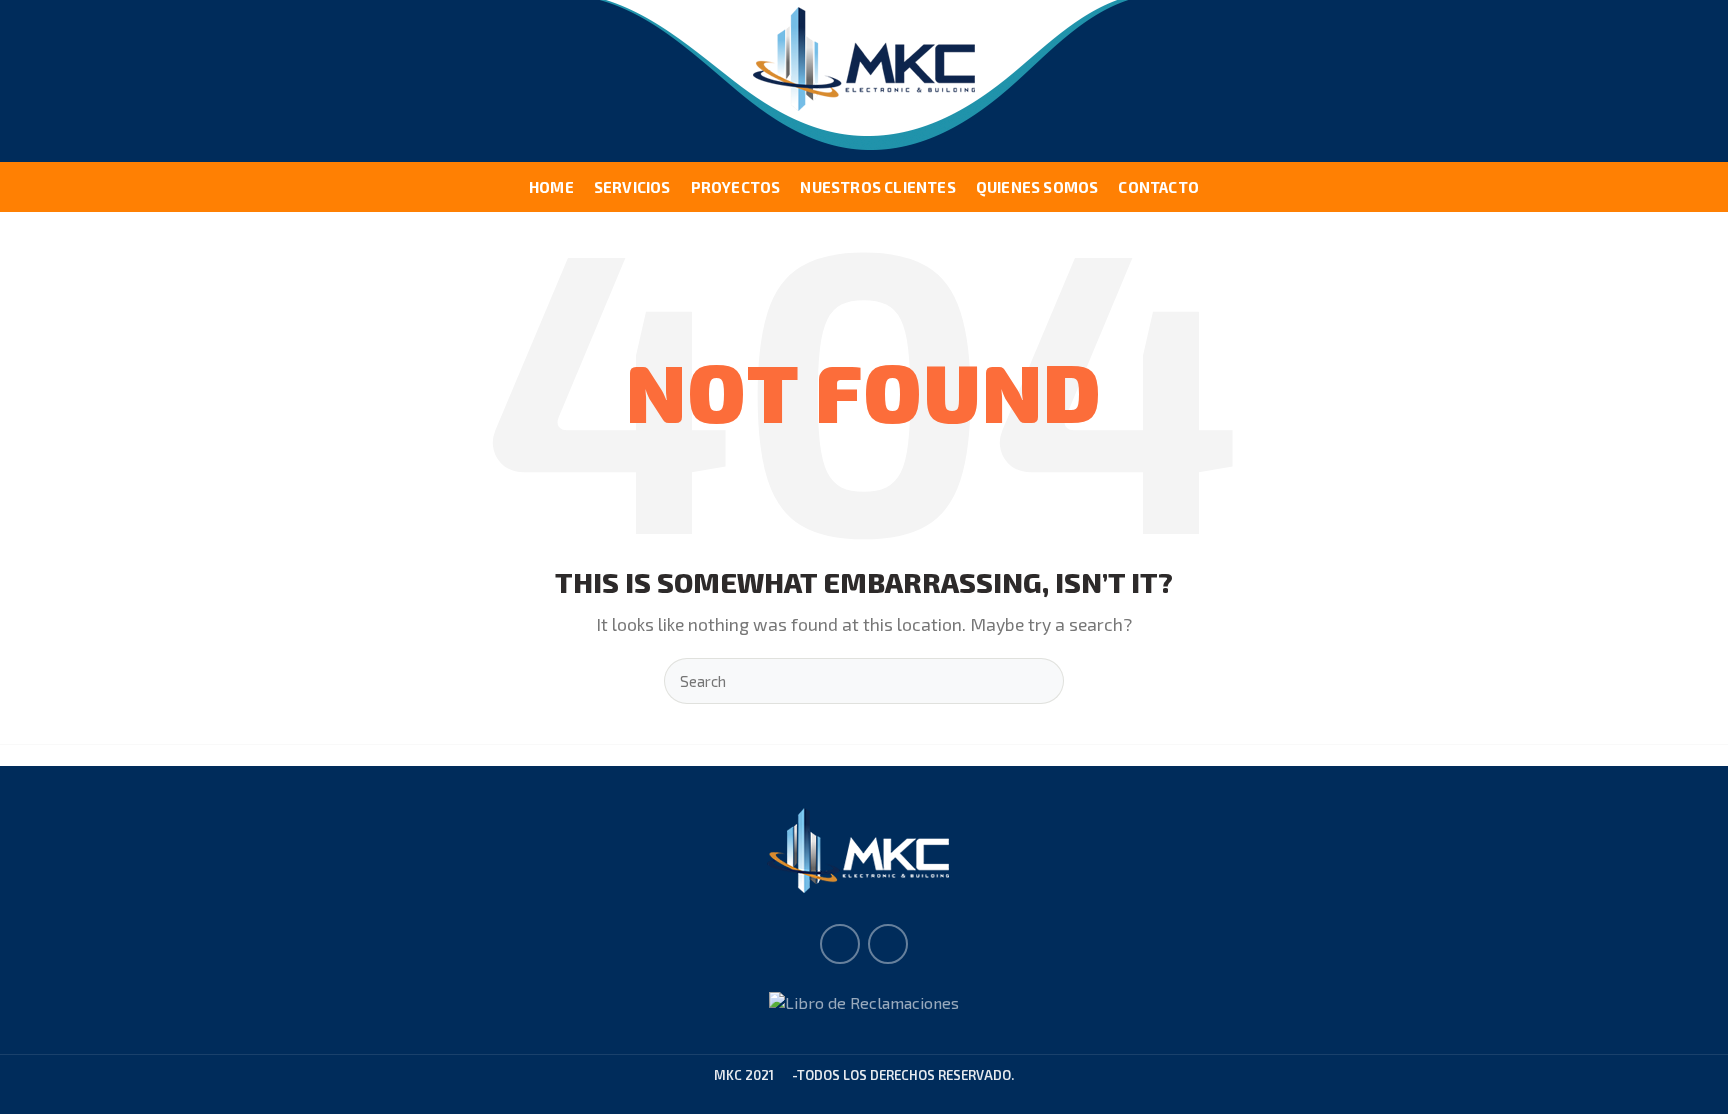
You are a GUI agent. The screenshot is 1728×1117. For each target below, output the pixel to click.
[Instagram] (888, 944)
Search (1037, 681)
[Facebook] (840, 944)
